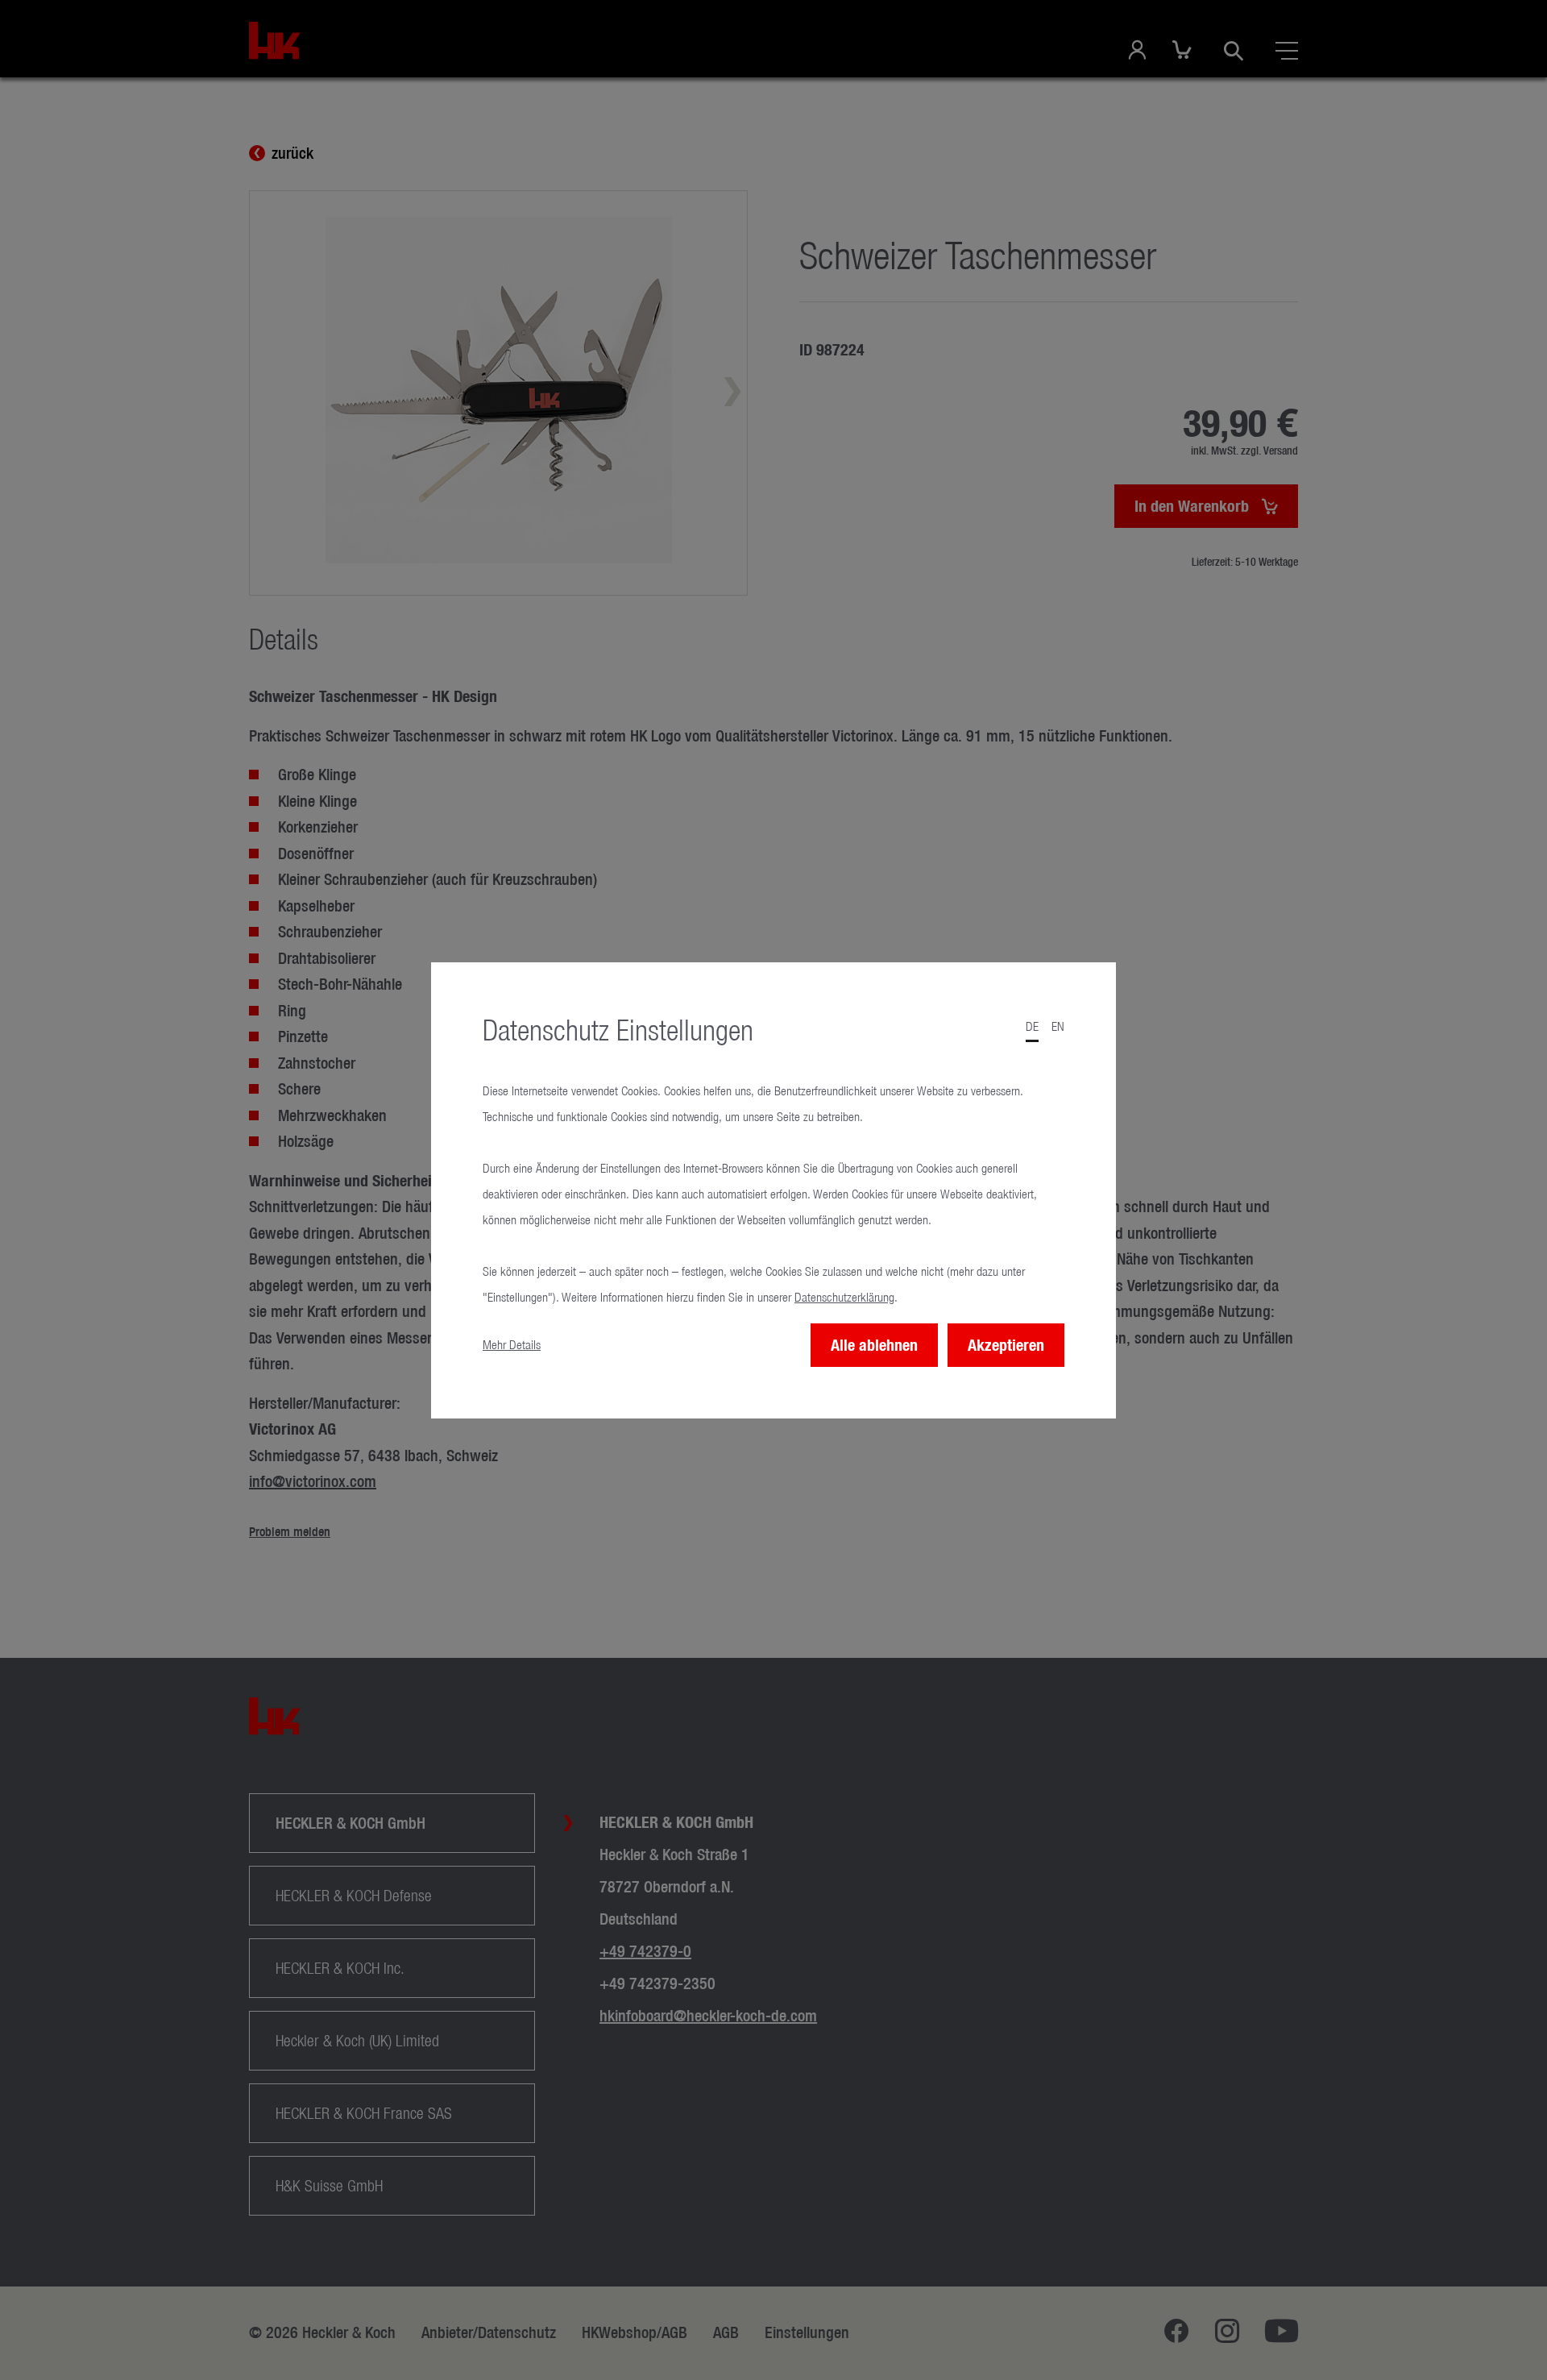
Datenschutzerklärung (844, 1297)
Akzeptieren (1006, 1345)
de (1032, 1026)
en (1058, 1026)
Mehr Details (512, 1345)
